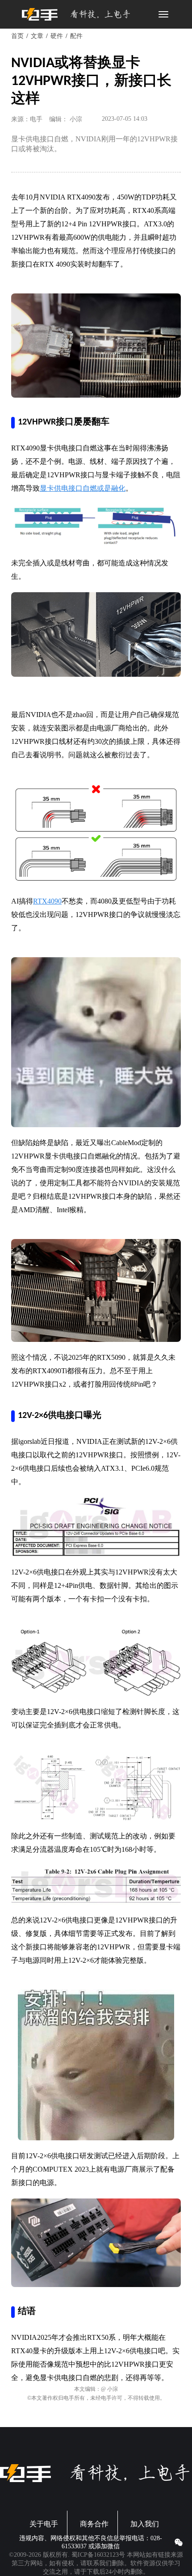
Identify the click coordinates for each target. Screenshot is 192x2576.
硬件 (57, 36)
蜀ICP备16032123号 (98, 2555)
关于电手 (44, 2524)
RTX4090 (47, 901)
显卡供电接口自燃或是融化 (83, 488)
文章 (37, 36)
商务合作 (94, 2524)
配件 (76, 36)
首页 (17, 36)
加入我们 (145, 2524)
